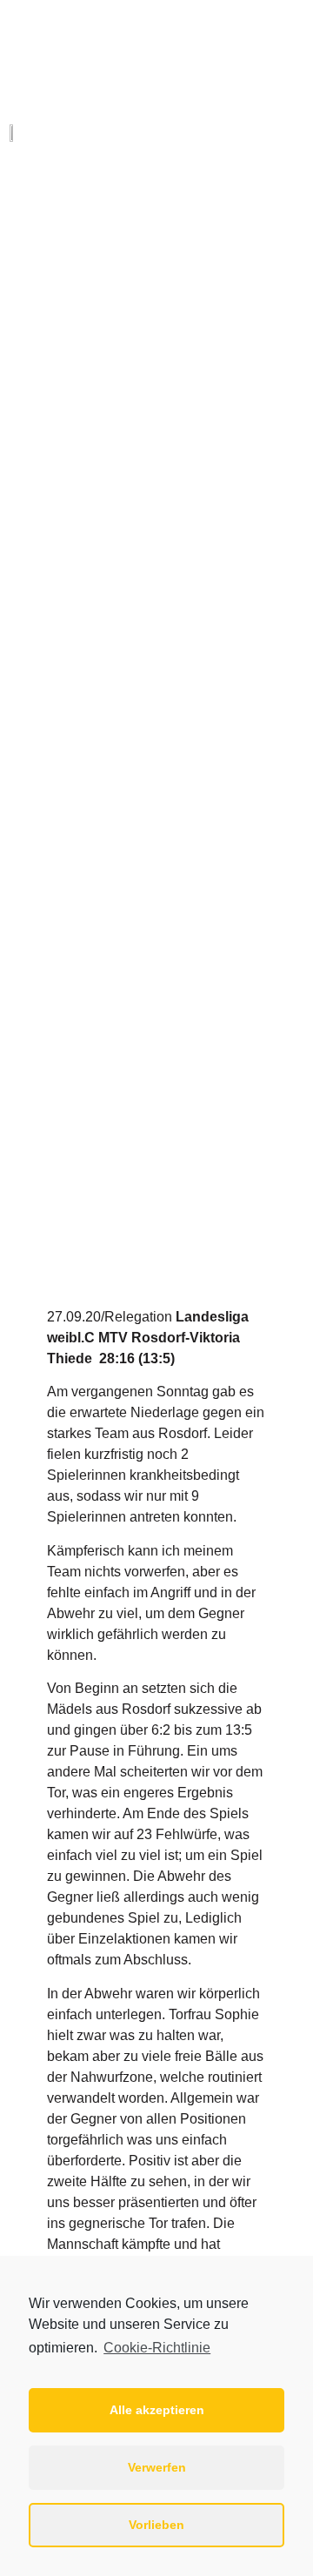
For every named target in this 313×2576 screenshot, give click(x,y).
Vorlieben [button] (156, 2525)
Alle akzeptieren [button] (157, 2410)
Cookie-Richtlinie (157, 2348)
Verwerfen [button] (157, 2467)
